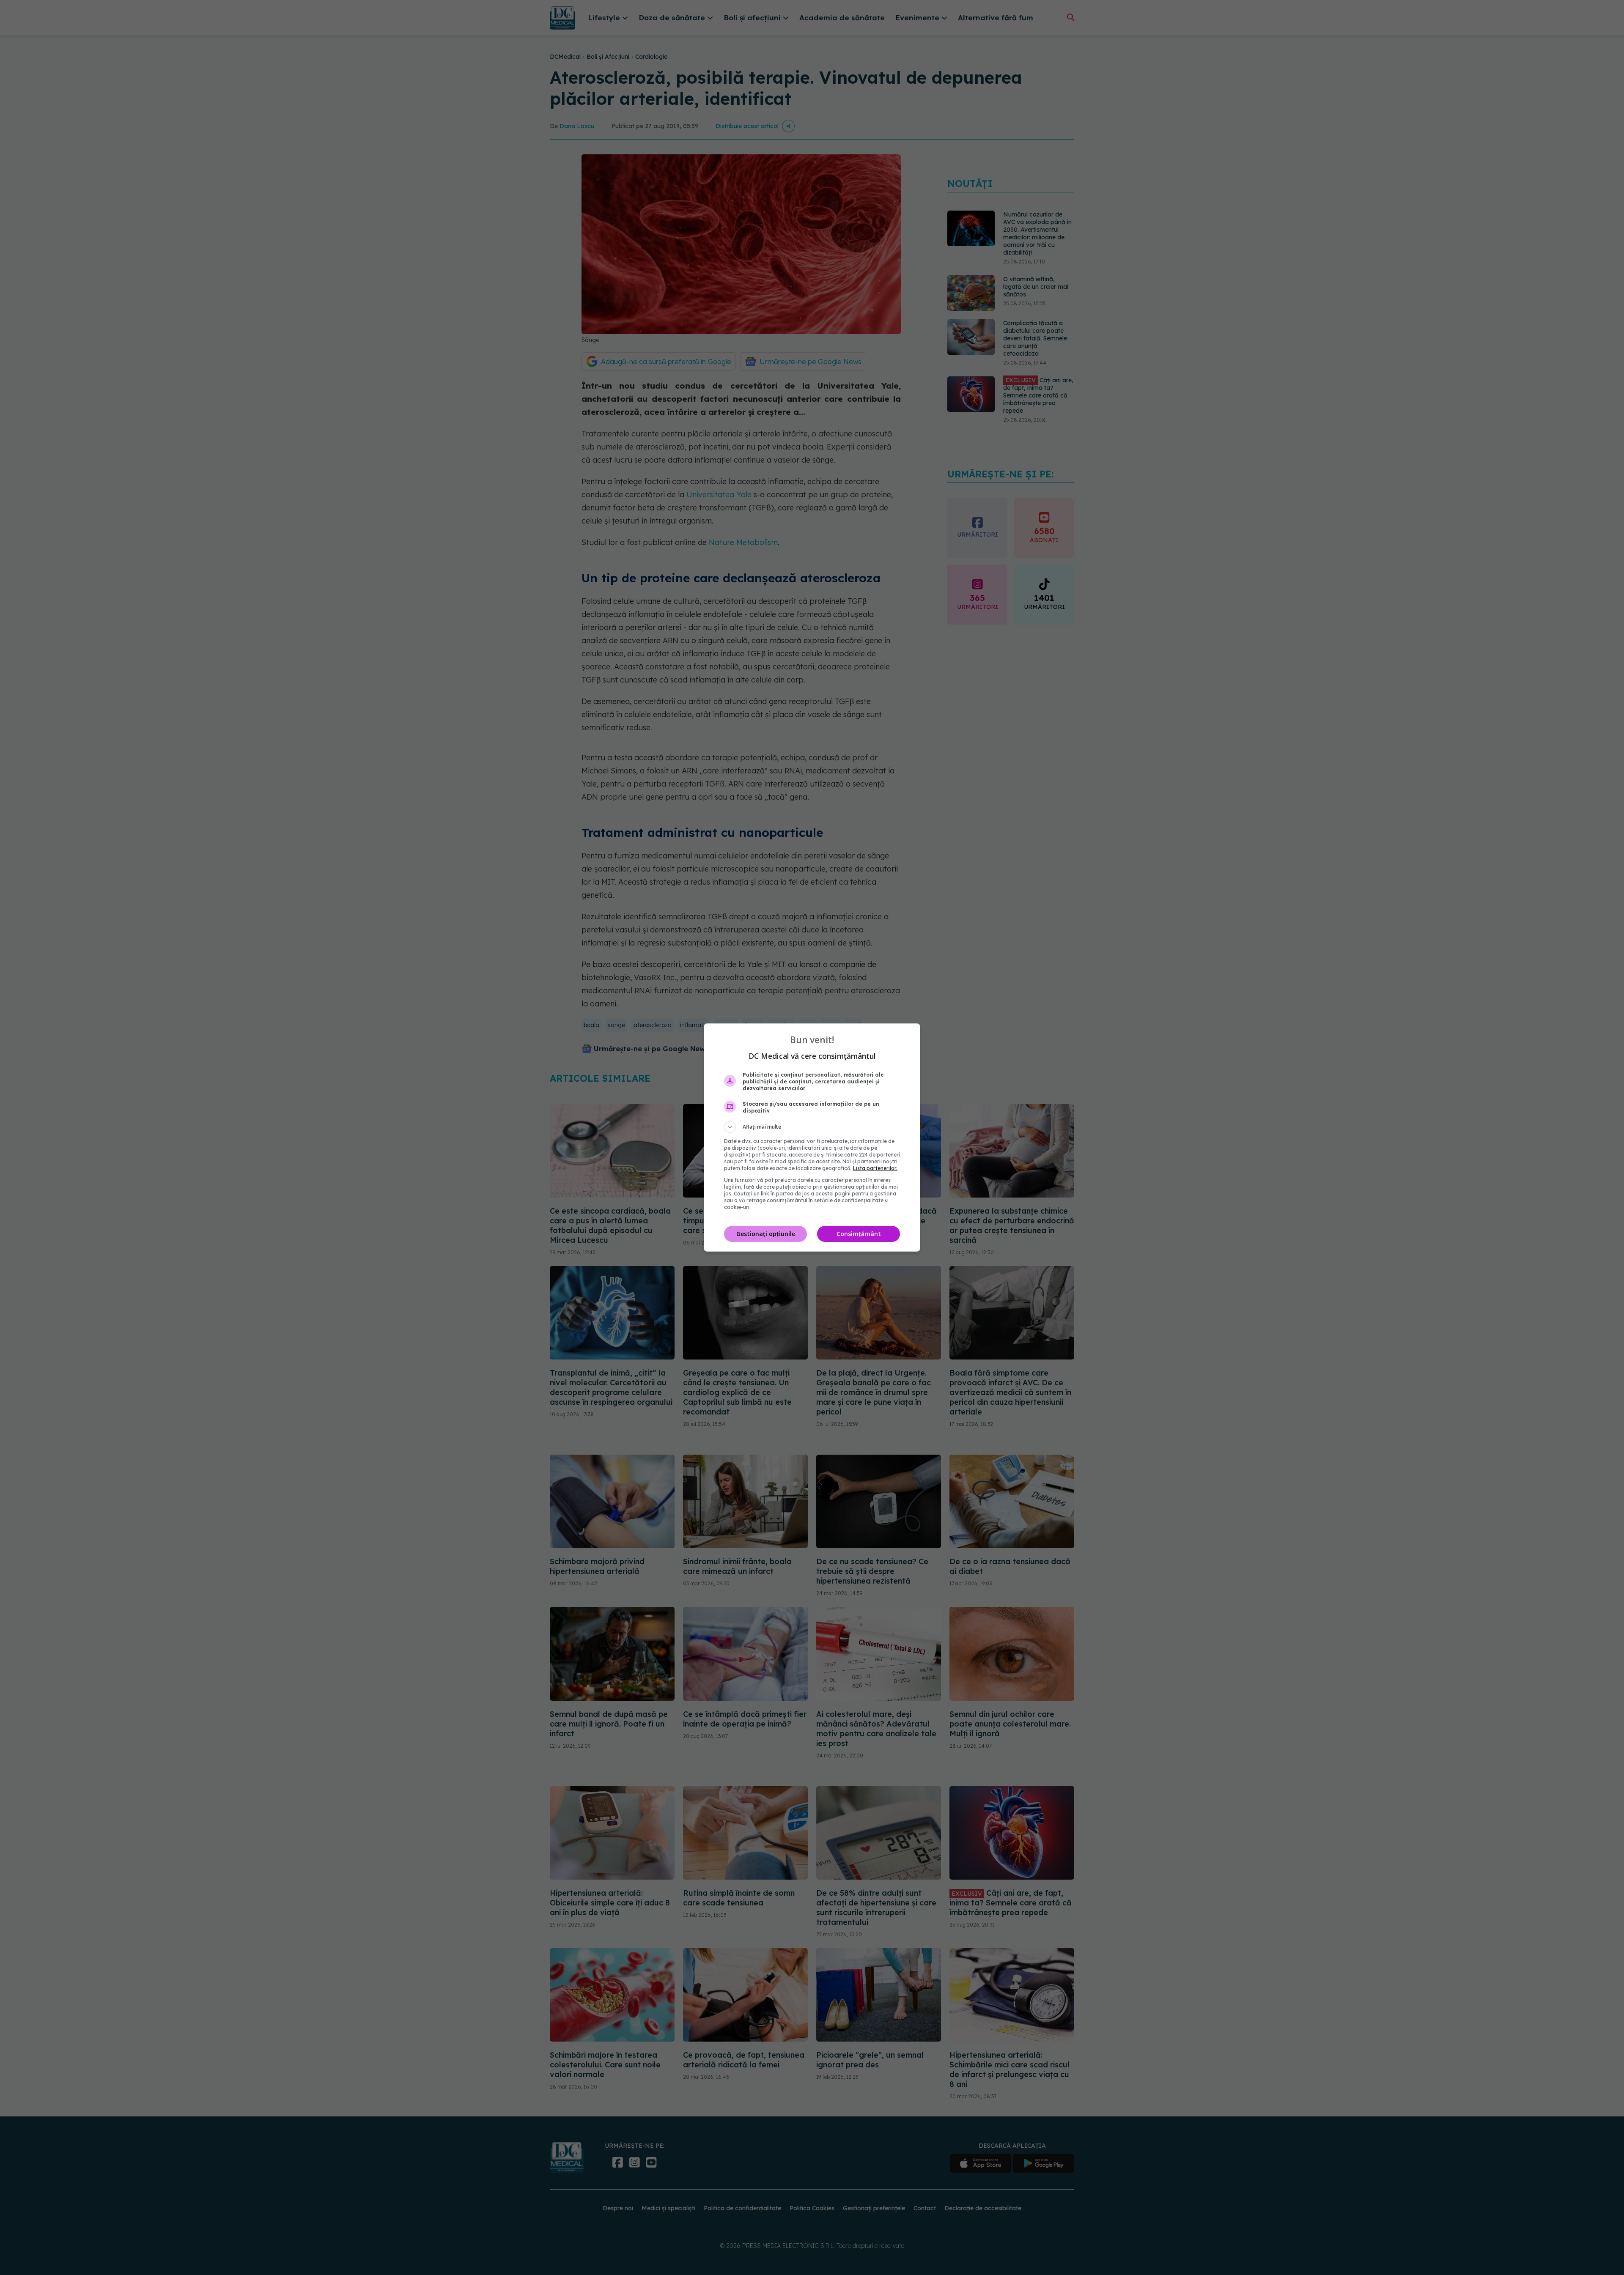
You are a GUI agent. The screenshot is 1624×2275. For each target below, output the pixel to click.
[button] (812, 1127)
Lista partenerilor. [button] (875, 1168)
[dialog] (812, 1137)
